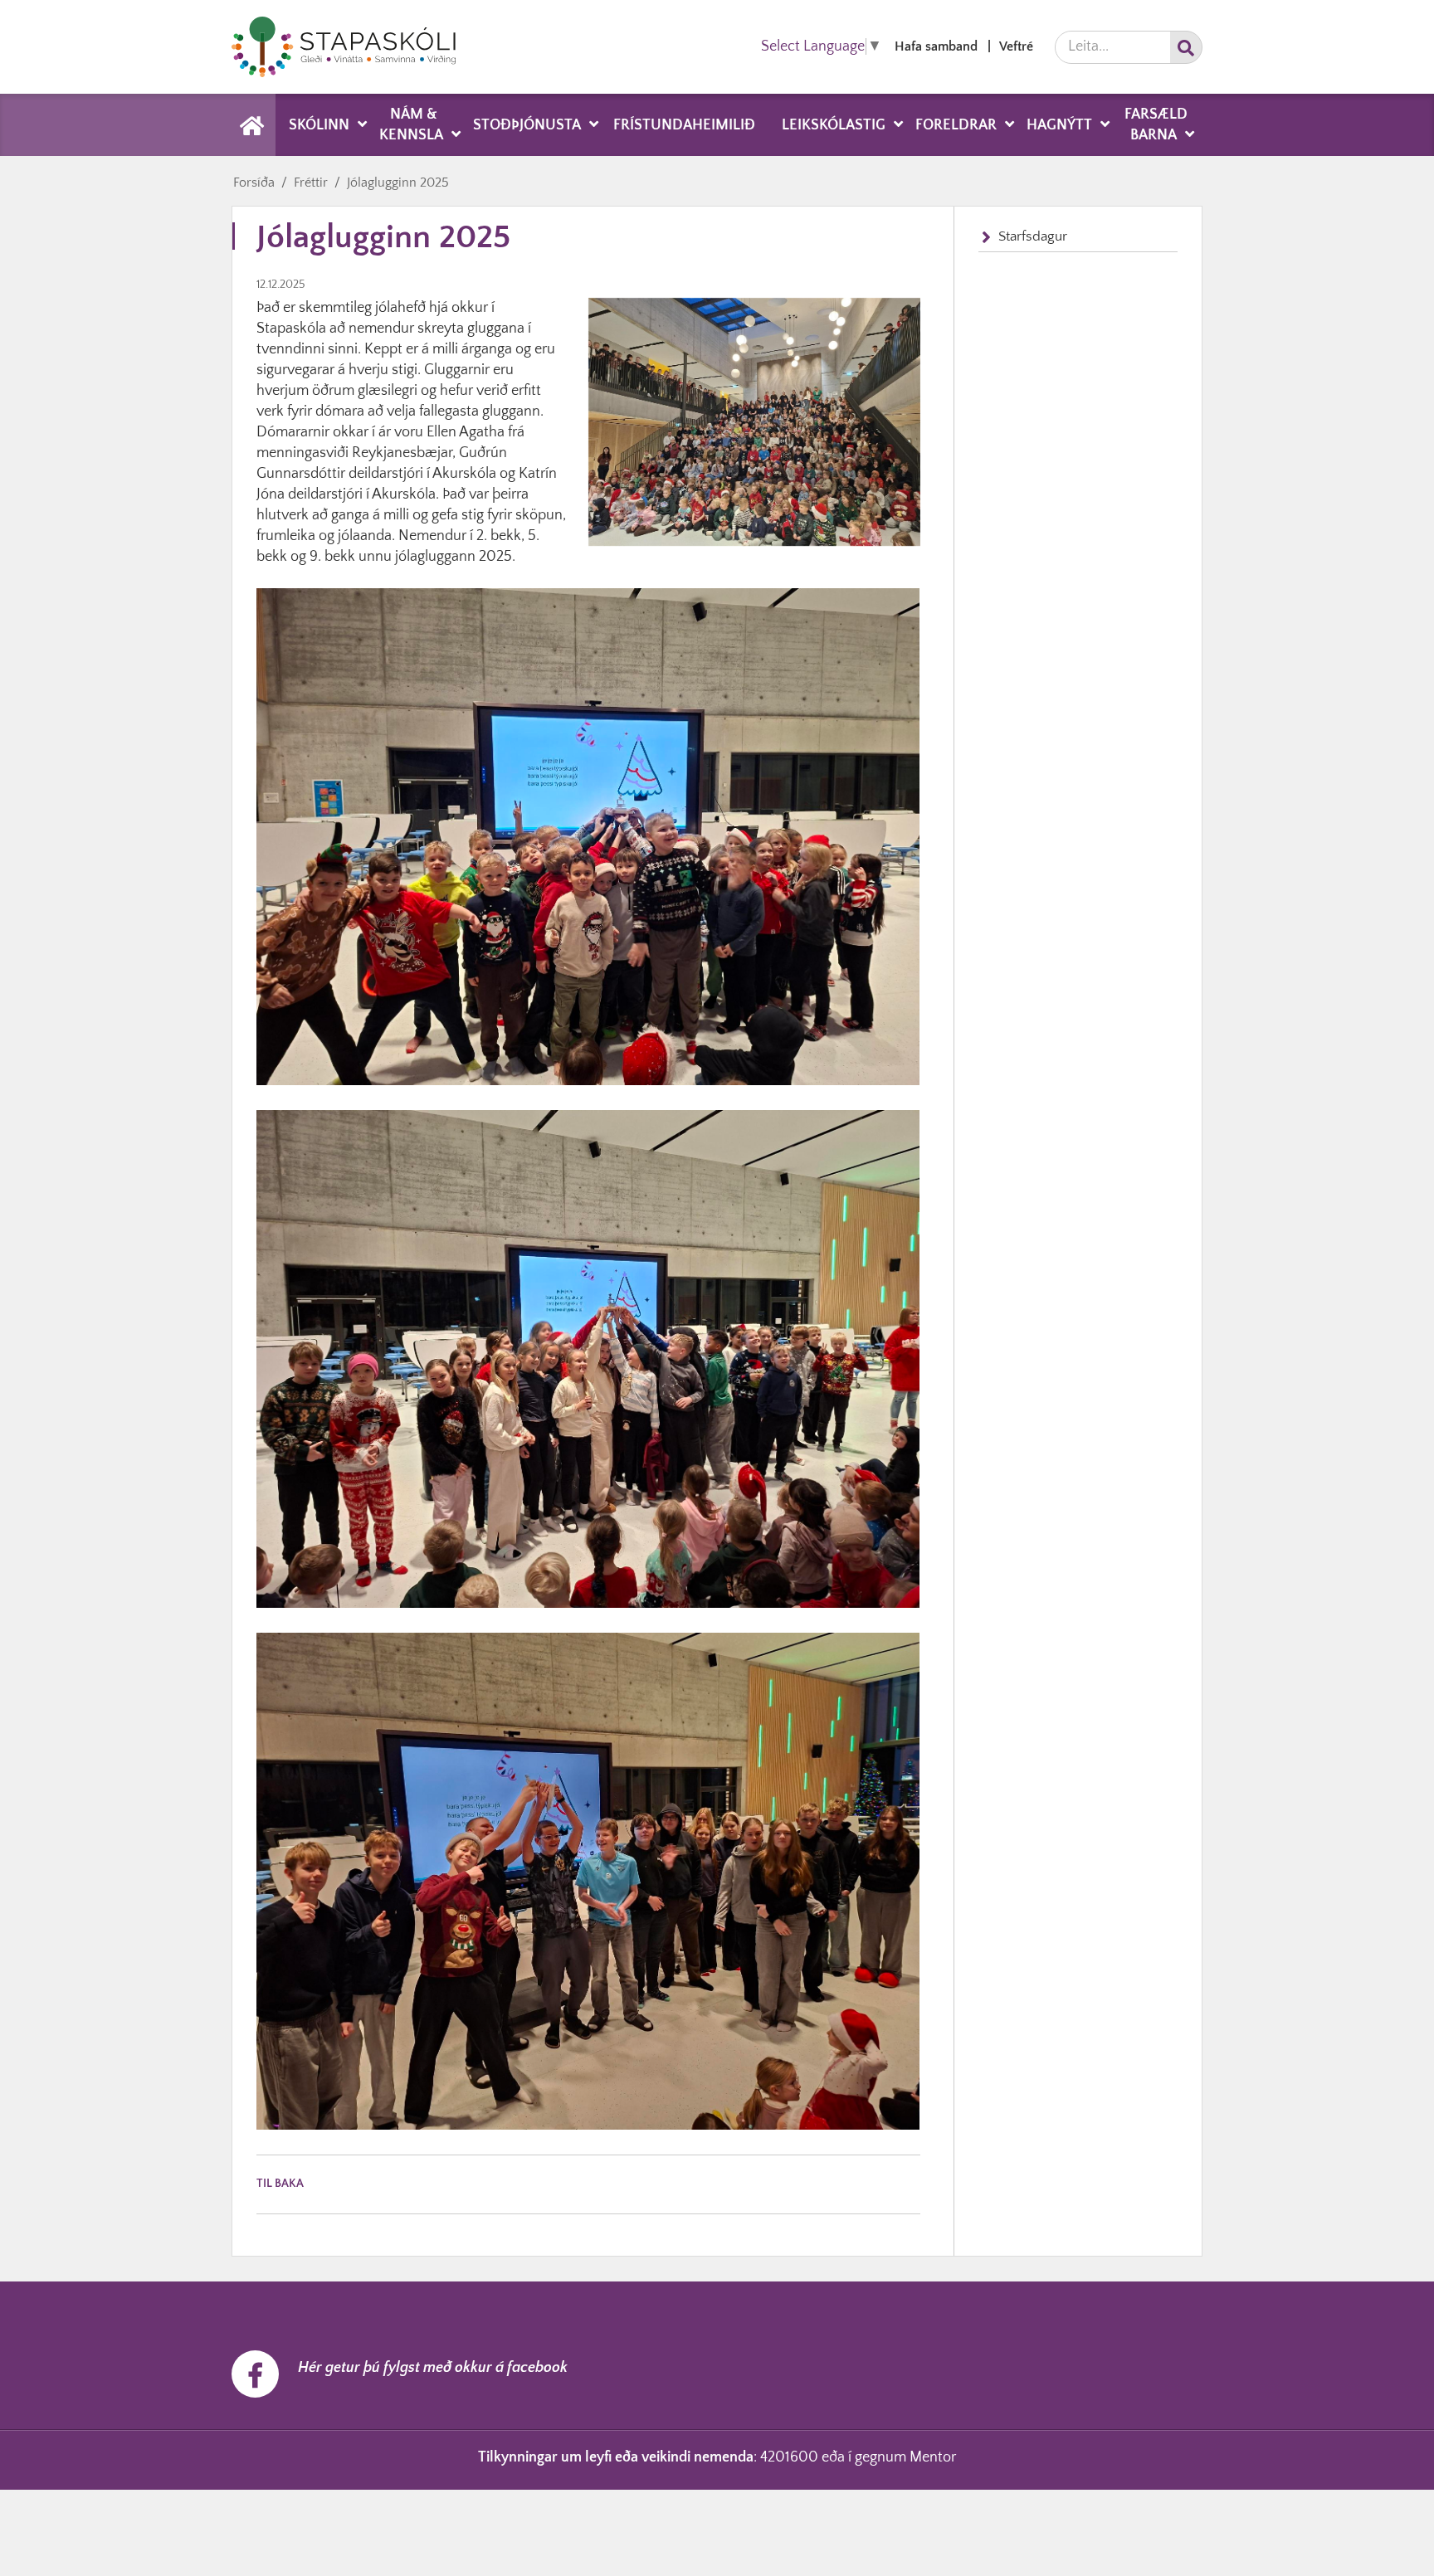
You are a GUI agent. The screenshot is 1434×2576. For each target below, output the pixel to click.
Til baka (280, 2184)
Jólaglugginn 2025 (398, 183)
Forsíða (254, 183)
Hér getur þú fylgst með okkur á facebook (433, 2368)
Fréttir (311, 183)
